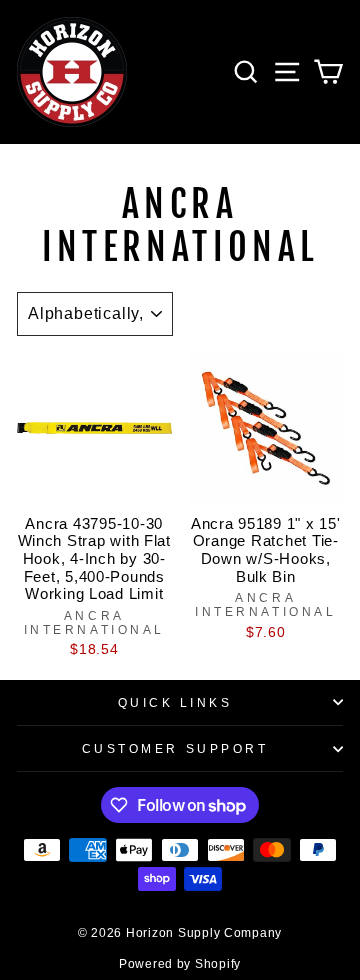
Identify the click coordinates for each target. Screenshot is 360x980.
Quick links (175, 702)
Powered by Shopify (180, 964)
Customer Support (175, 748)
